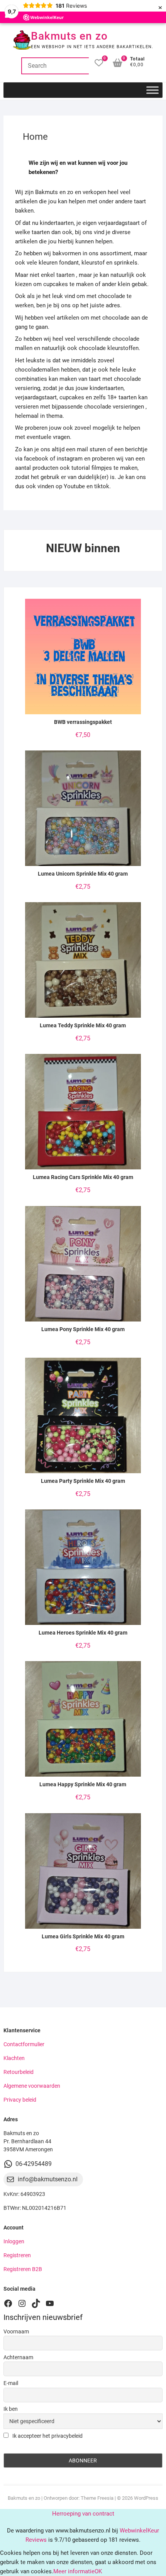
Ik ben (11, 2409)
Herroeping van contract (83, 2514)
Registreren (17, 2255)
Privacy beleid (20, 2100)
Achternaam (18, 2357)
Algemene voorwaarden (32, 2086)
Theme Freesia (97, 2498)
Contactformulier (24, 2044)
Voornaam (16, 2331)
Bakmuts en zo (69, 36)
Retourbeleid (19, 2072)
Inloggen (14, 2241)
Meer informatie (74, 2571)
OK (98, 2571)
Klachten (14, 2058)
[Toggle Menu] (152, 90)
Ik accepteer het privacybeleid (47, 2436)
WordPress (146, 2498)
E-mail (11, 2383)
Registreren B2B (23, 2269)
